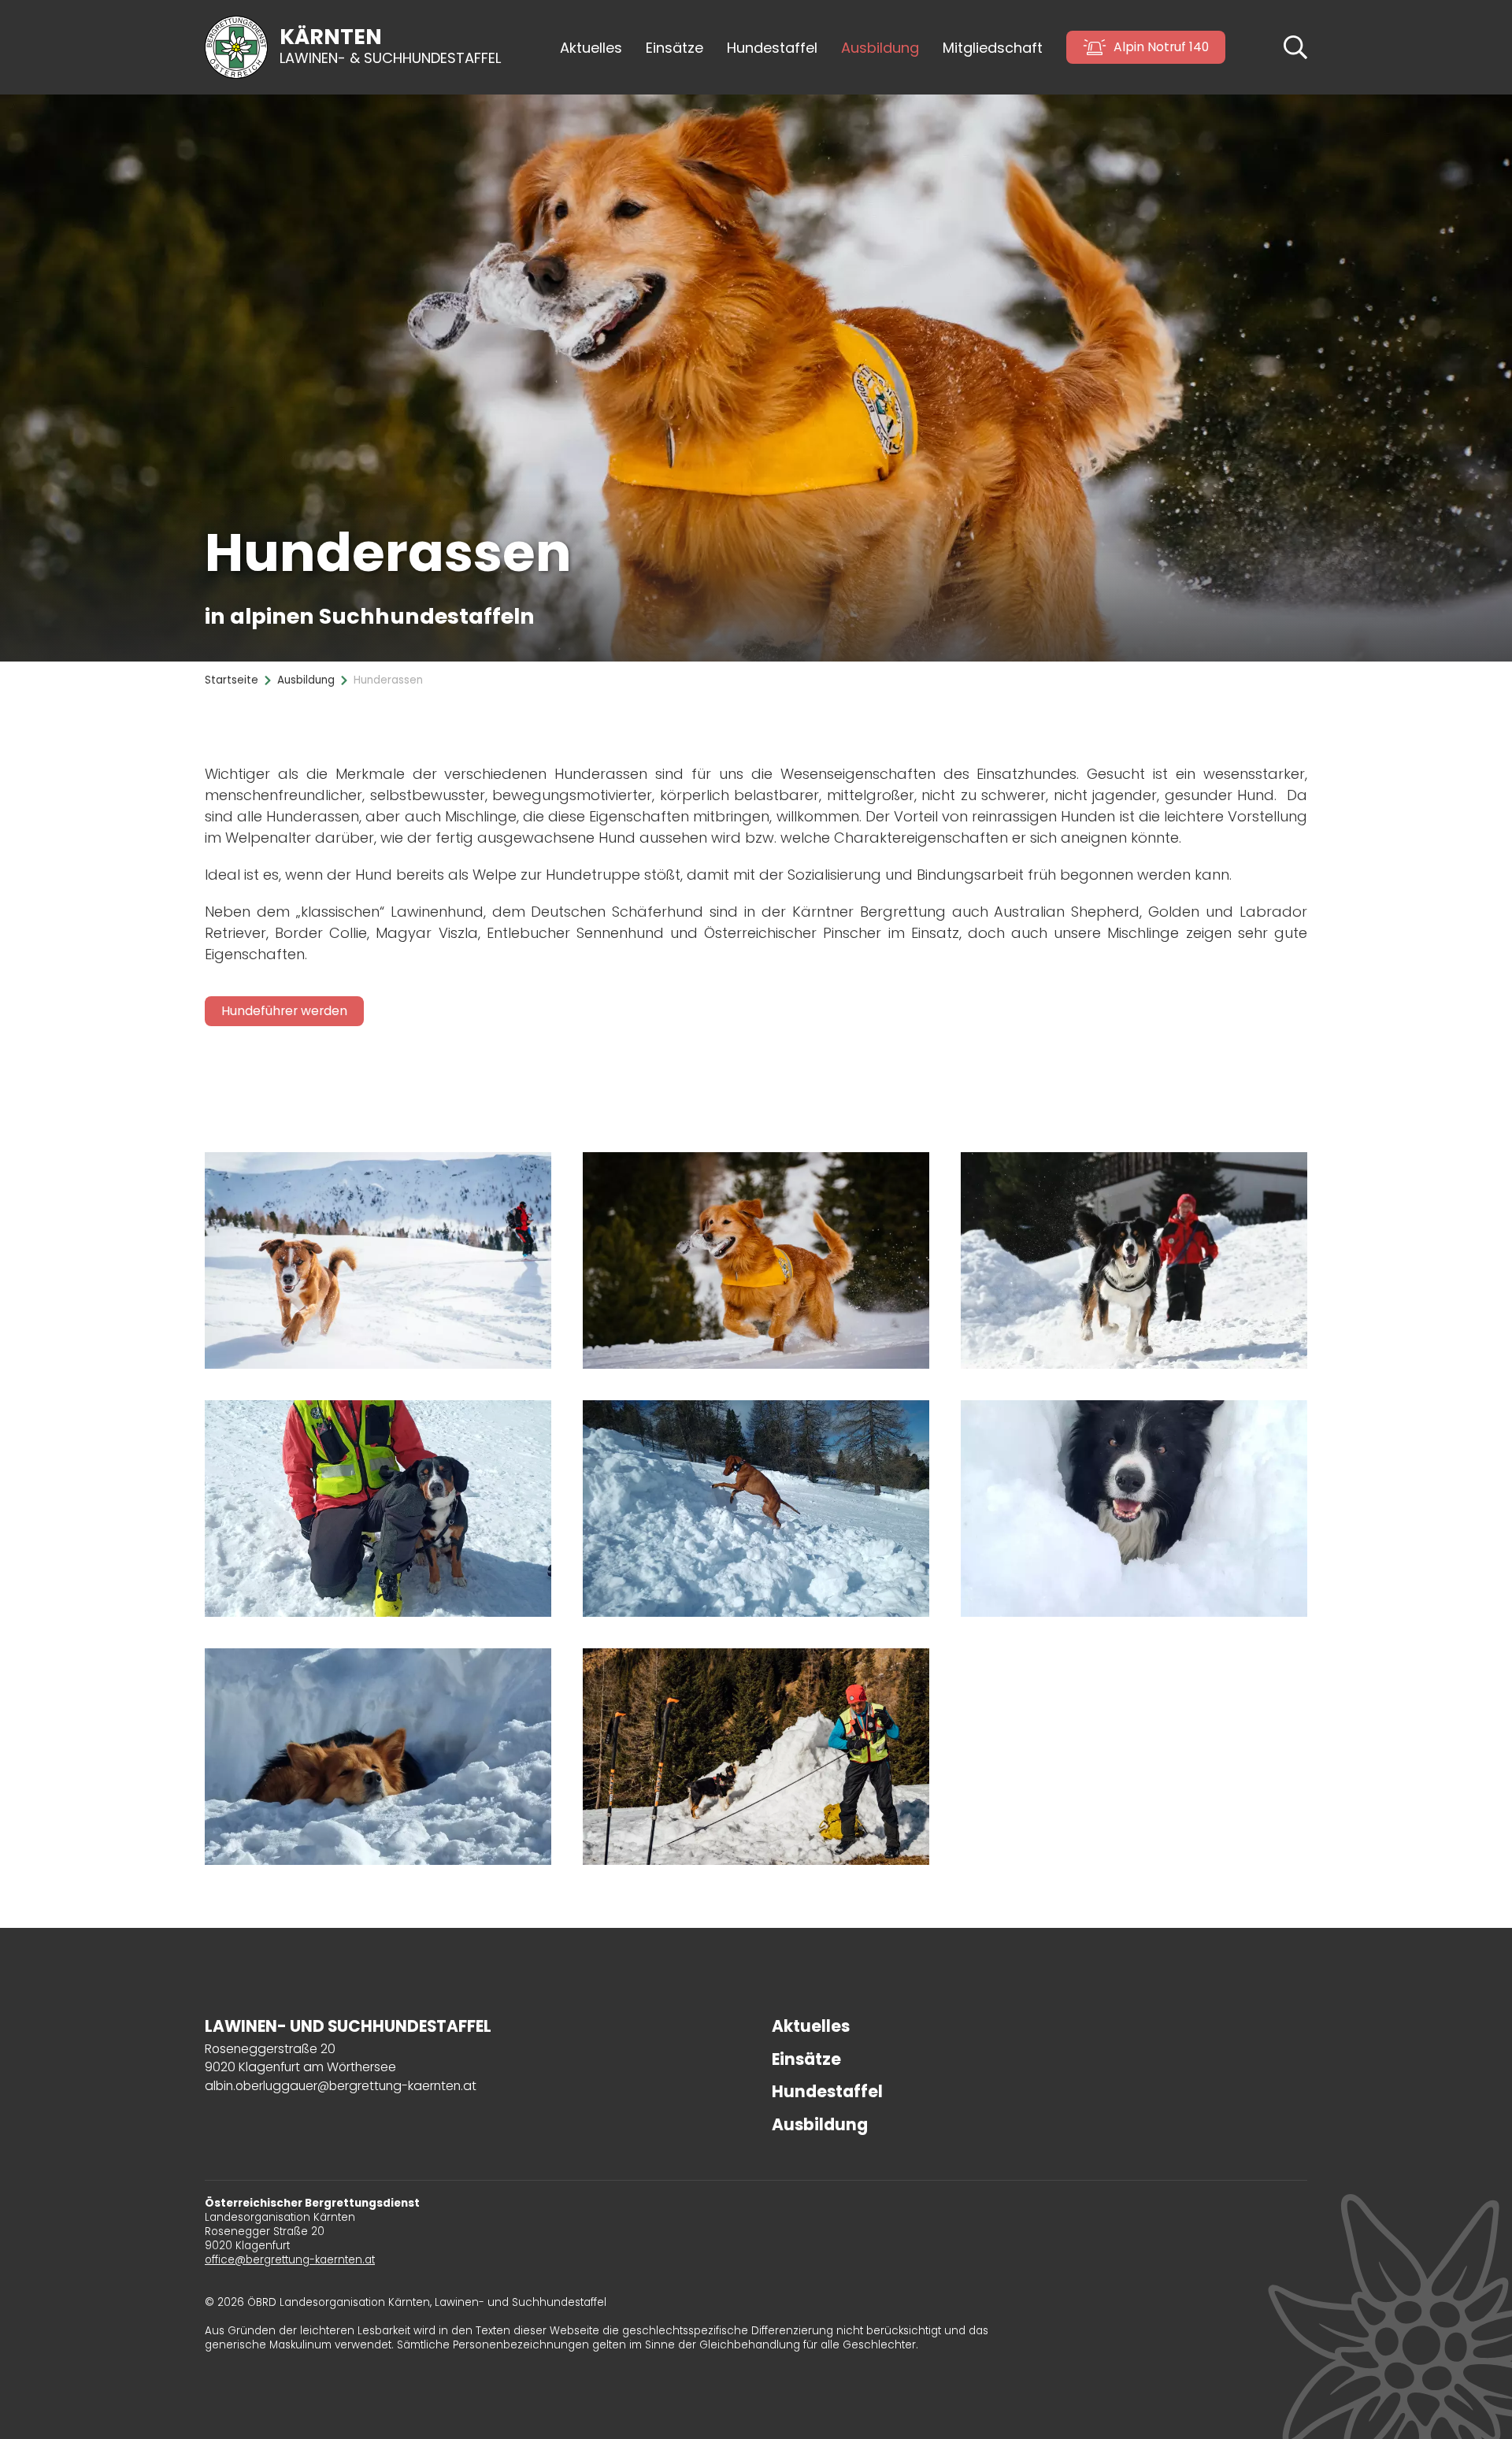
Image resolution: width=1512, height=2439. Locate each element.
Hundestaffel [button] (772, 48)
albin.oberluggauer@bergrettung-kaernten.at (341, 2086)
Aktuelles (591, 48)
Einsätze (674, 48)
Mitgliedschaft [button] (993, 48)
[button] (1295, 46)
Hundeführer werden (284, 1011)
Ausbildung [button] (880, 48)
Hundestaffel (827, 2092)
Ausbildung (820, 2125)
